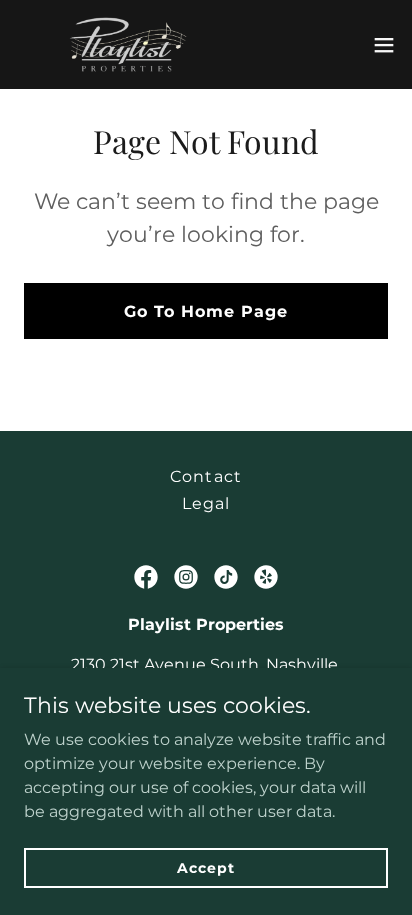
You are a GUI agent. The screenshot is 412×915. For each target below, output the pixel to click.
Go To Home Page (206, 311)
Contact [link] (205, 476)
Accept (205, 867)
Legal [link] (206, 503)
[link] (128, 44)
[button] (384, 45)
